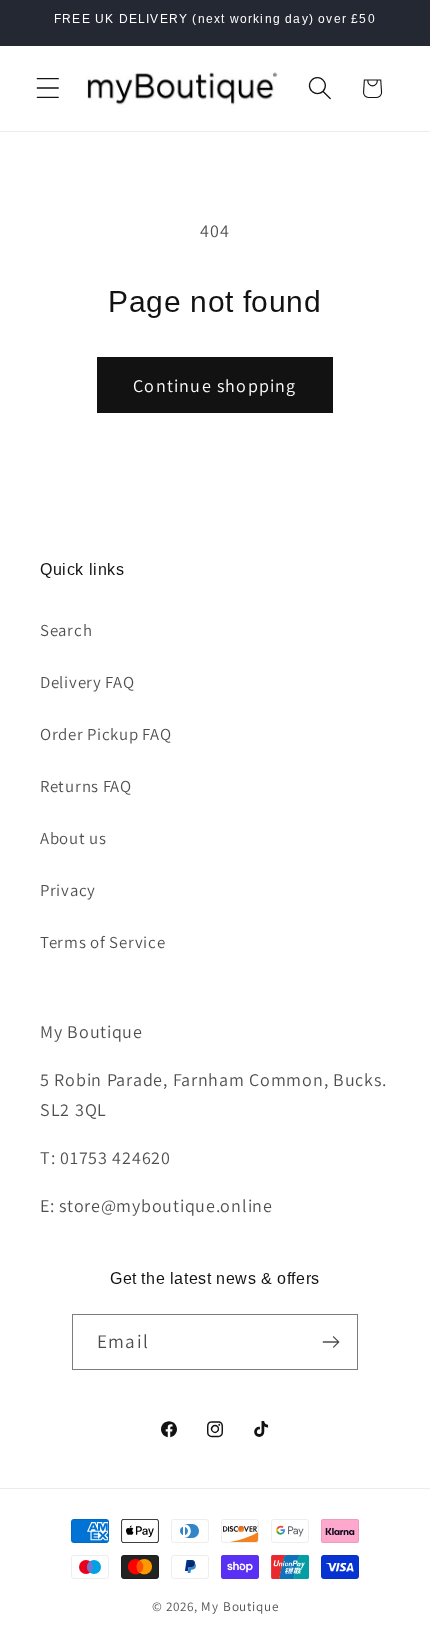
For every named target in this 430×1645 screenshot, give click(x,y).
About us (73, 838)
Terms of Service (103, 942)
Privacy (68, 890)
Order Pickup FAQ (106, 734)
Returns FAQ (86, 786)
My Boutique (239, 1606)
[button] (48, 88)
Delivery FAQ (87, 682)
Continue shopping (214, 385)
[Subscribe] (330, 1342)
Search (66, 630)
